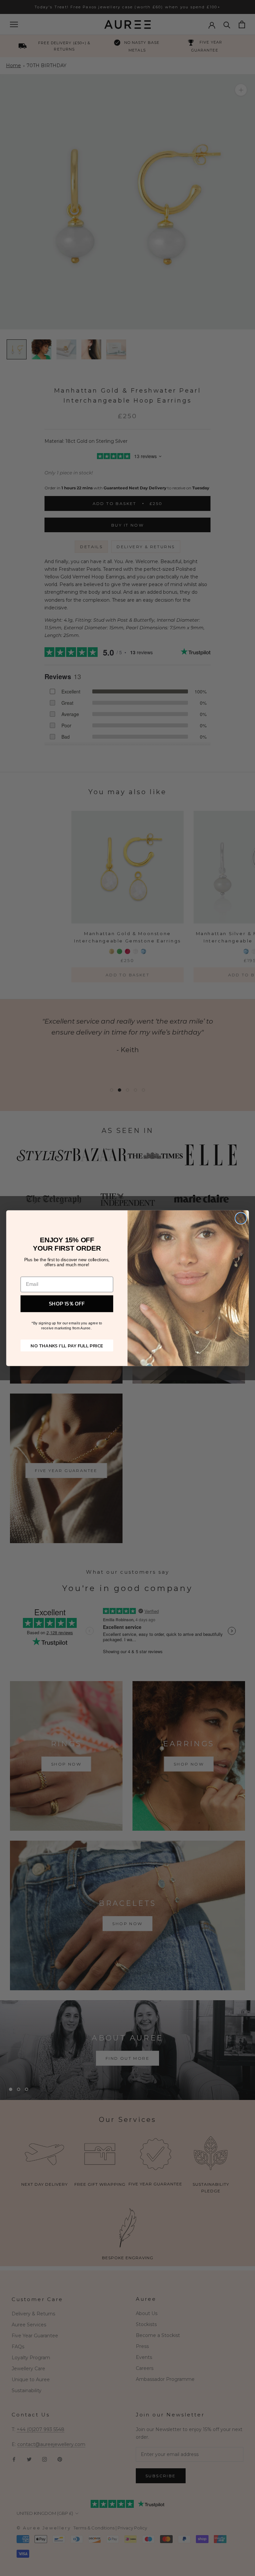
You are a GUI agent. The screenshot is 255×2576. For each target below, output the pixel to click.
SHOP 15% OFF (67, 1303)
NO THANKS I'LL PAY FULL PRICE (67, 1345)
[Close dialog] (241, 1218)
